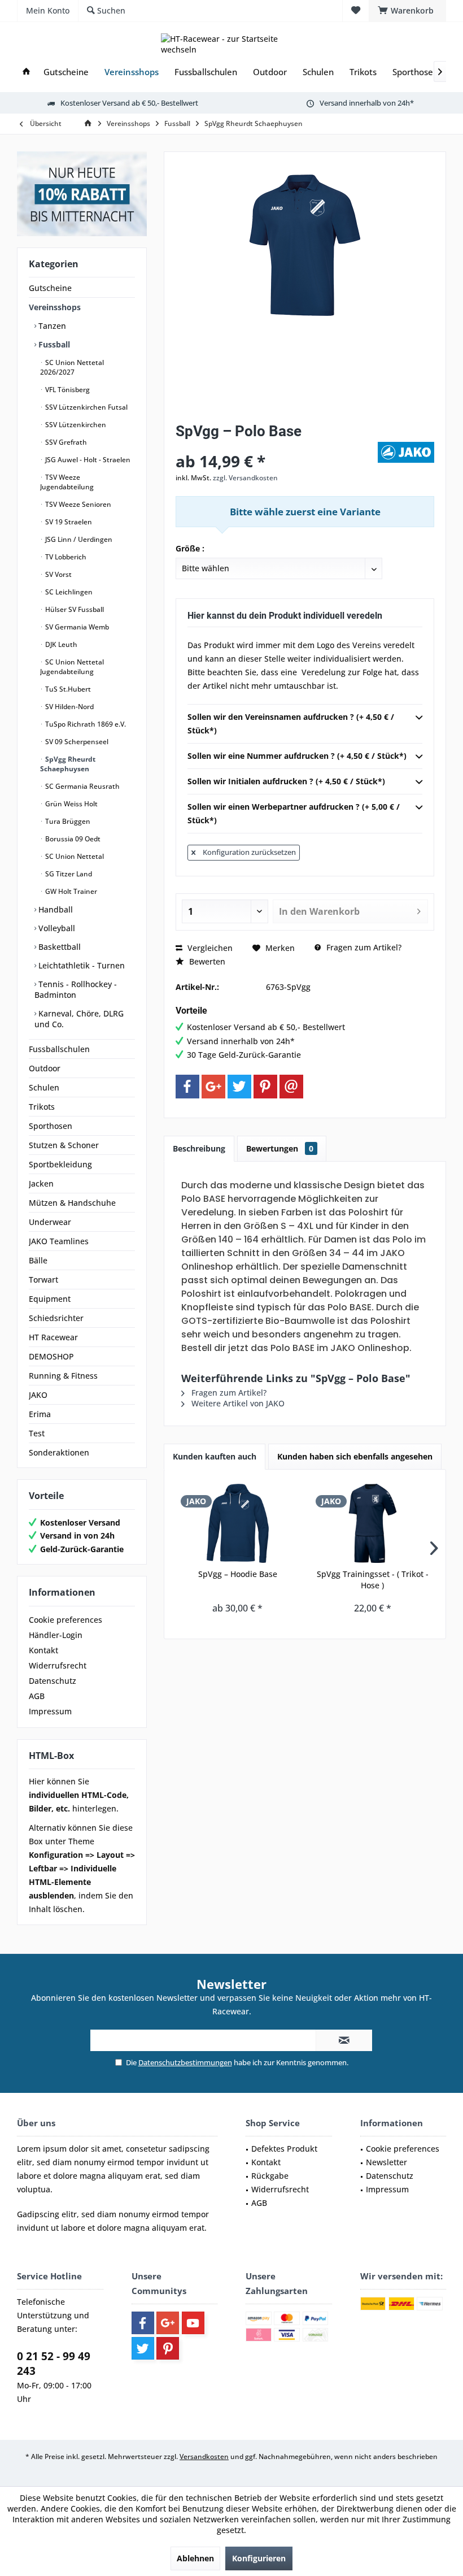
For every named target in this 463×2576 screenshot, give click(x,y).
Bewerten (206, 961)
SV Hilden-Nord (69, 707)
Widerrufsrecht (58, 1665)
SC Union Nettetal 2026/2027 (72, 367)
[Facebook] (187, 1087)
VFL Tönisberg (67, 390)
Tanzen (51, 326)
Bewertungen (280, 1148)
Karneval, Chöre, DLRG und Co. (79, 1019)
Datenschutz (53, 1681)
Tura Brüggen (67, 821)
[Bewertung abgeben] (275, 446)
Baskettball (58, 947)
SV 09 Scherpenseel (76, 742)
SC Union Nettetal (74, 856)
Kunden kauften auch (215, 1456)
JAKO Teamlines (59, 1241)
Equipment (50, 1299)
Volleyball (56, 928)
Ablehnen (195, 2558)
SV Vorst (58, 574)
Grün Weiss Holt (71, 804)
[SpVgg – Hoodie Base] (237, 1523)
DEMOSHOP (51, 1356)
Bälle (38, 1260)
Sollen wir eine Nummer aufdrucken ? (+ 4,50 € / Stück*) (297, 756)
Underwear (50, 1222)
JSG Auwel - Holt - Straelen (87, 460)
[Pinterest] (265, 1087)
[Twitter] (239, 1087)
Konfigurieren (259, 2558)
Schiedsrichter (56, 1318)
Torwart (43, 1280)
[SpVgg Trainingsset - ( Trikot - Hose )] (372, 1523)
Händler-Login (56, 1635)
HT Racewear (53, 1337)
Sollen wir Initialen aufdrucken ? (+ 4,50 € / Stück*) (286, 781)
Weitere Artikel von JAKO (237, 1403)
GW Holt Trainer (70, 891)
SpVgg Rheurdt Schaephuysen (68, 764)
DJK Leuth (60, 644)
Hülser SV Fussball (74, 609)
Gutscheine (50, 288)
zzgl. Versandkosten (245, 478)
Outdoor (45, 1068)
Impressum (50, 1711)
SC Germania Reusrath (82, 786)
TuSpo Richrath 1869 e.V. (85, 724)
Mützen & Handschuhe (72, 1203)
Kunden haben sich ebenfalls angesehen (355, 1456)
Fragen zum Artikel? (363, 947)
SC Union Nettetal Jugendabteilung (72, 667)
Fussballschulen (59, 1049)
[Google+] (213, 1087)
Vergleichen (209, 948)
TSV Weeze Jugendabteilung (67, 482)
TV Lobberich (65, 557)
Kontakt (43, 1650)
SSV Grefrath (65, 442)
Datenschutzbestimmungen (185, 2062)
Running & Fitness (63, 1376)
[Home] (26, 72)
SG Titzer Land (68, 874)
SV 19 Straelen (68, 522)
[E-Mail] (291, 1087)
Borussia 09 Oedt (72, 839)
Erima (40, 1414)
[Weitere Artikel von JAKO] (406, 452)
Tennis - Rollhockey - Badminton (76, 989)
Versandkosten (204, 2456)
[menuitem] (407, 11)
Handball (54, 909)
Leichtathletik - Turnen (80, 965)
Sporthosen (51, 1126)
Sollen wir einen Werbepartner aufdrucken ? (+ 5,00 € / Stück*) (294, 813)
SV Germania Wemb (76, 627)
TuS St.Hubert (67, 689)
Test (37, 1433)
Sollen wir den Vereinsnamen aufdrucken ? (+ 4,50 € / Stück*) (291, 724)
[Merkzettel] (356, 10)
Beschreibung (199, 1148)
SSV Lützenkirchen (75, 425)
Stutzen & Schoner (64, 1145)
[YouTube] (193, 2323)
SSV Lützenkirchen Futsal (86, 407)
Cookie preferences (65, 1620)
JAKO (38, 1395)
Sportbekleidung (60, 1164)
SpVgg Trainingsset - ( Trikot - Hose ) (373, 1580)
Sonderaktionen (59, 1452)
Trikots (42, 1107)
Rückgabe (270, 2176)
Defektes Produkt (284, 2149)
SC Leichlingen (68, 592)
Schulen (44, 1087)
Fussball (53, 344)
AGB (37, 1696)
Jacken (41, 1183)
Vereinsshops (55, 307)
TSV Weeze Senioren (77, 504)
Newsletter (386, 2162)
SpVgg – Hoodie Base (238, 1574)
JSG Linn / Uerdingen (78, 539)
